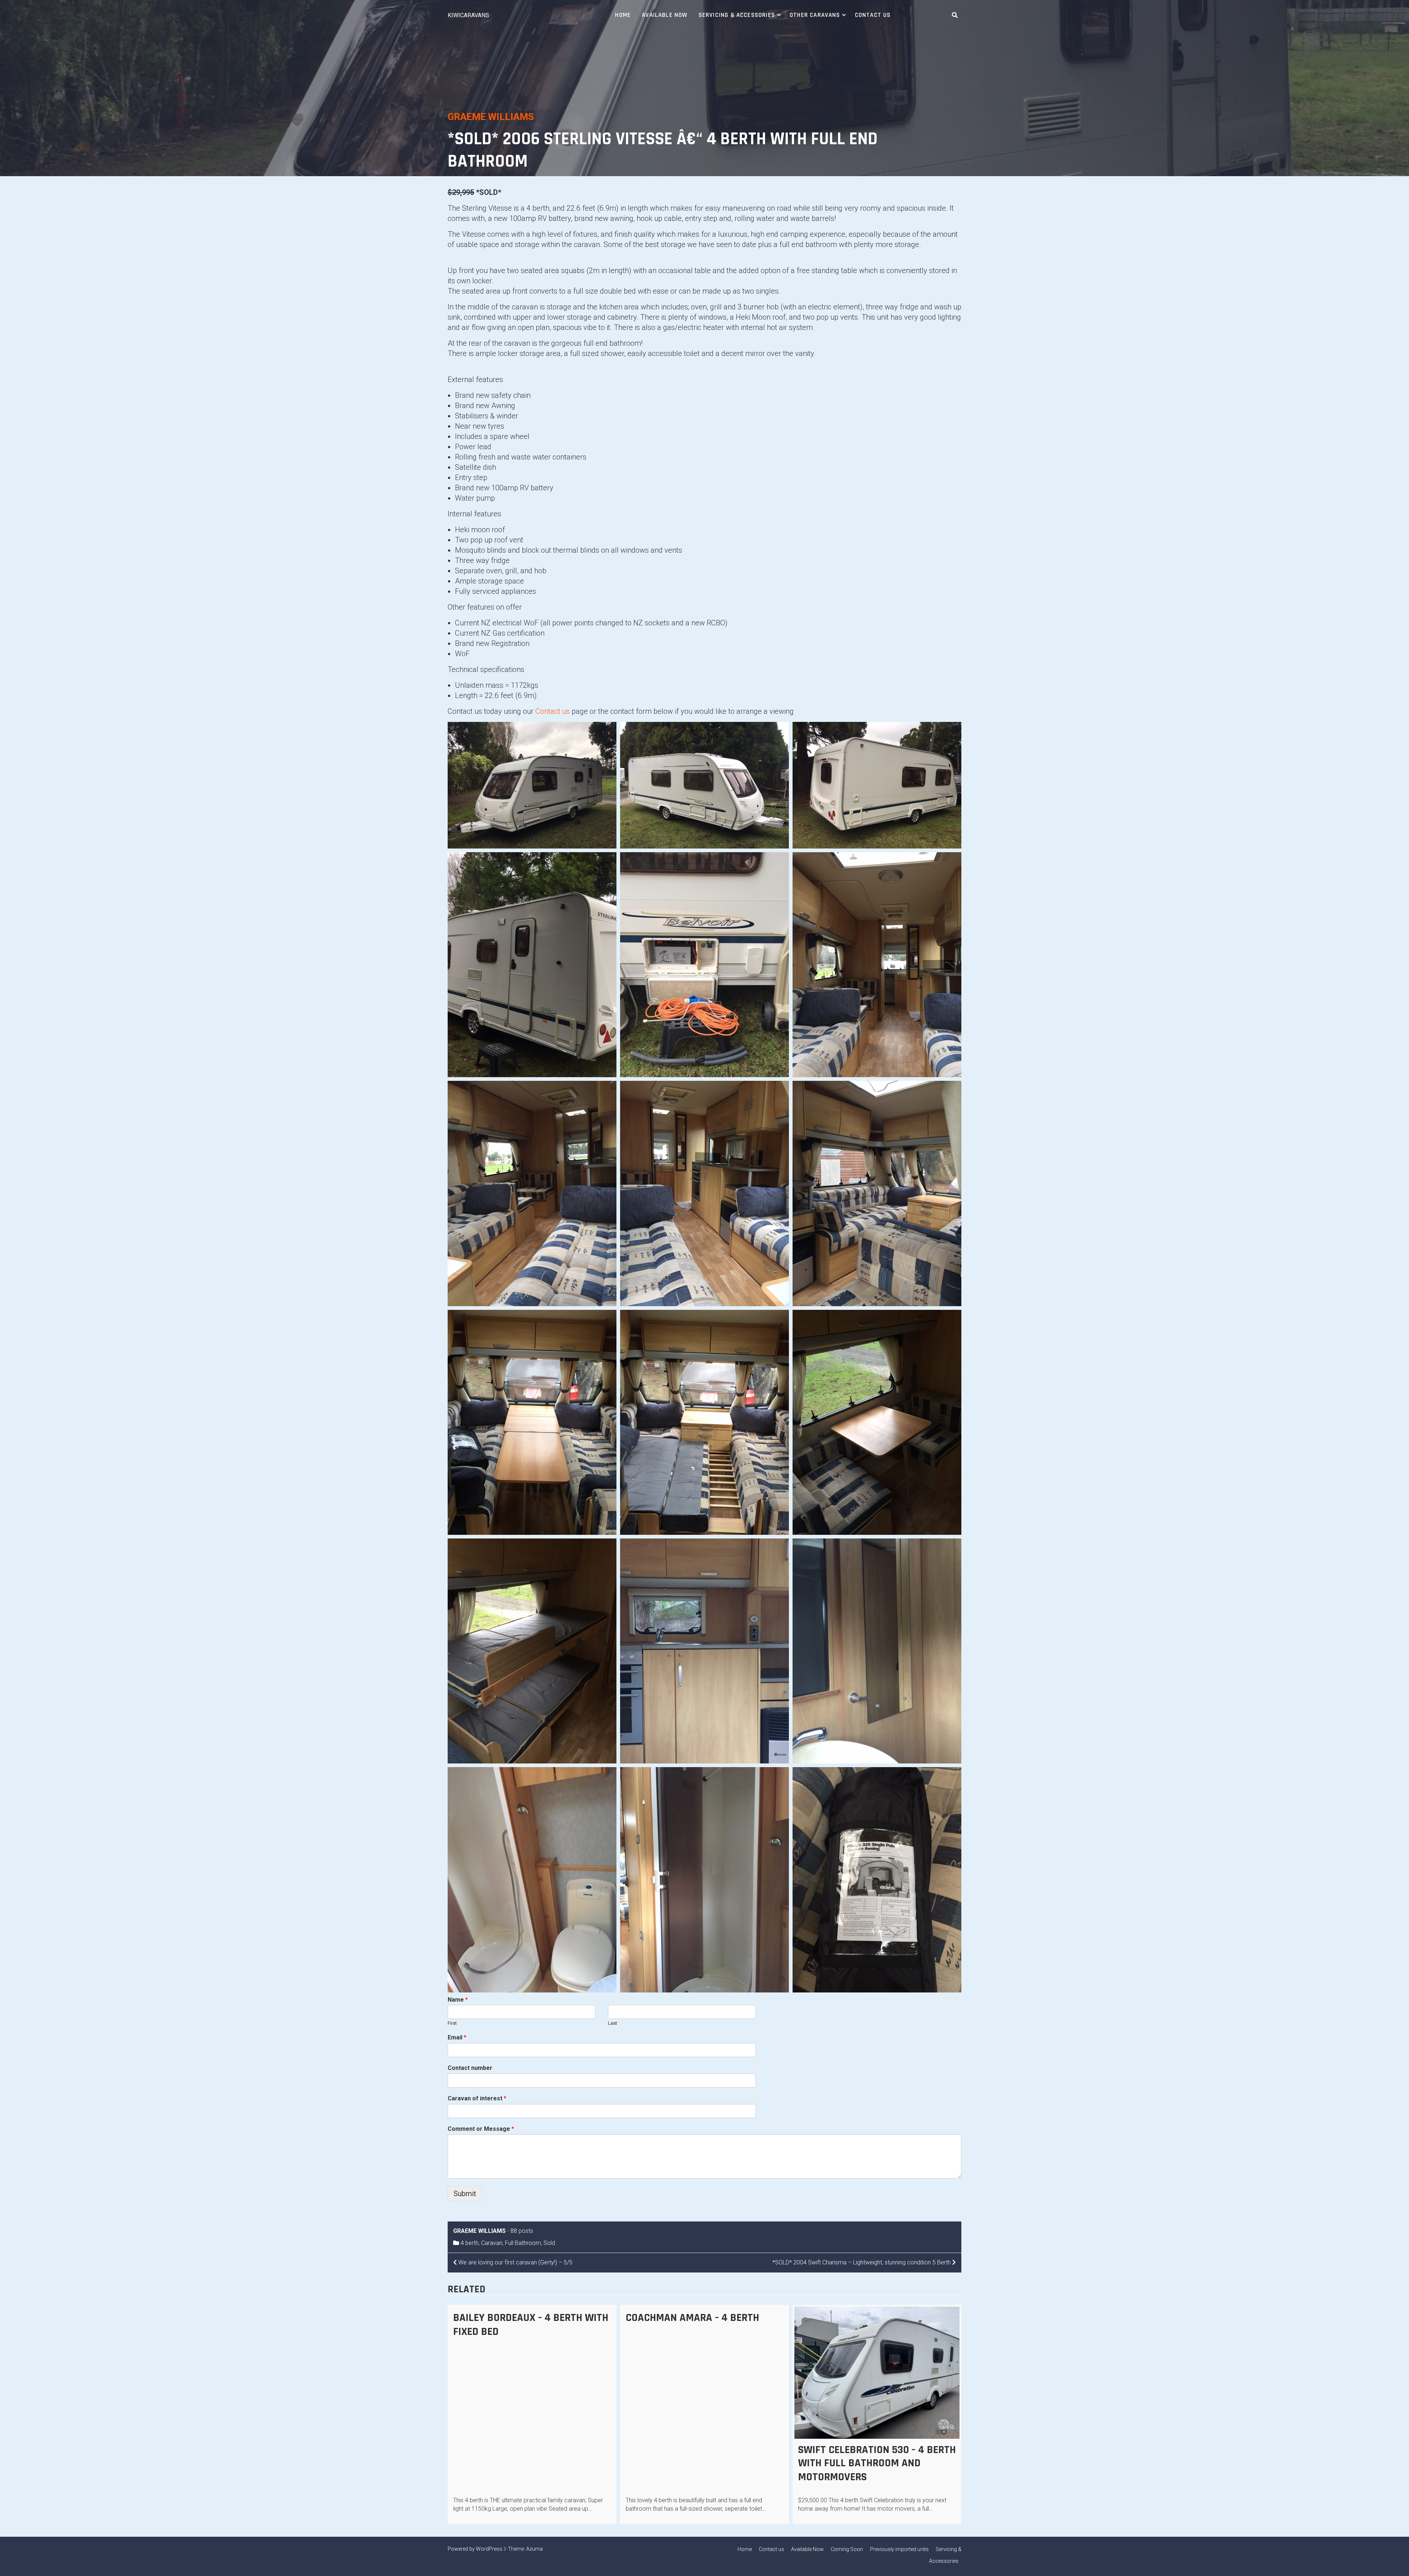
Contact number (470, 2068)
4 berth (469, 2243)
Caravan (492, 2243)
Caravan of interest (477, 2098)
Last (613, 2023)
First (452, 2023)
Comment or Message (481, 2129)
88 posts (522, 2231)
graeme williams (491, 117)
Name (458, 2000)
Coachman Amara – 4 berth (692, 2318)
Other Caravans (815, 15)
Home (623, 15)
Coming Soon (847, 2549)
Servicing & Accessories (737, 15)
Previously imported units (899, 2549)
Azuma (534, 2549)
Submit (465, 2194)
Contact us (873, 15)
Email (457, 2037)
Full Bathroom (523, 2243)
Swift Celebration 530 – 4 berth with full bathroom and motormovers (877, 2463)
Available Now (665, 15)
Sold (549, 2243)
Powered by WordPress (475, 2549)
